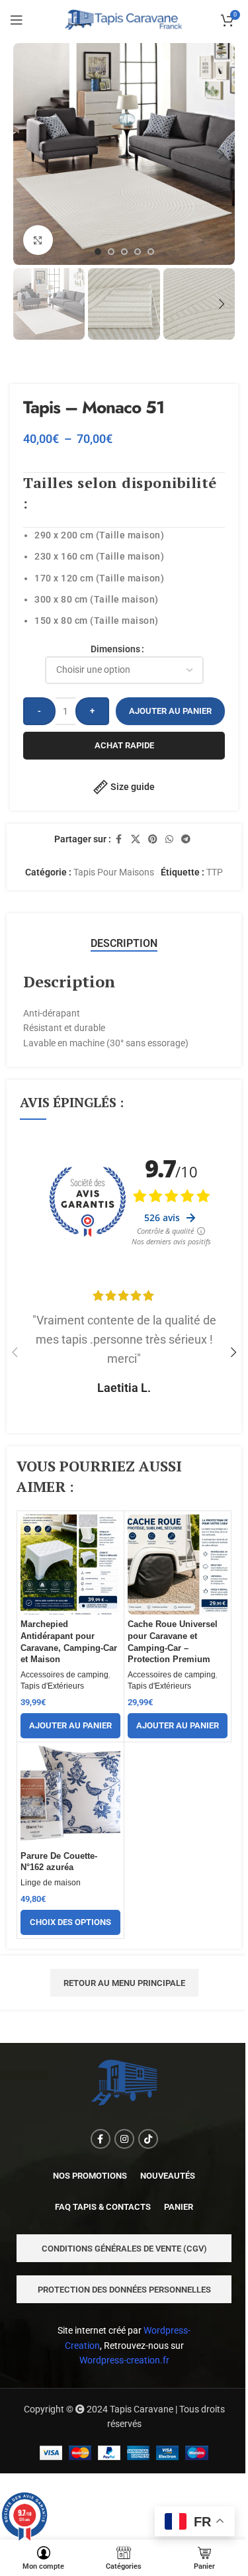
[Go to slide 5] (151, 252)
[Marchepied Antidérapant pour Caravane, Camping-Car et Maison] (70, 1564)
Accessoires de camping (64, 1675)
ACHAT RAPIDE (124, 745)
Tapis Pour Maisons (114, 872)
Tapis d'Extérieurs (52, 1686)
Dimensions (115, 649)
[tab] (124, 944)
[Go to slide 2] (111, 252)
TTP (215, 872)
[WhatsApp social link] (169, 839)
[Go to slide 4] (138, 252)
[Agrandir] (38, 240)
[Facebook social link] (119, 839)
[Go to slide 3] (124, 252)
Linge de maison (51, 1883)
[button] (26, 154)
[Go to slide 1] (98, 252)
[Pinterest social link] (153, 839)
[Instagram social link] (124, 2139)
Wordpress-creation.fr (124, 2360)
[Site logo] (124, 19)
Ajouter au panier (170, 711)
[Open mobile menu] (17, 20)
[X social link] (136, 839)
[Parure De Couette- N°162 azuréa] (70, 1796)
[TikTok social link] (148, 2139)
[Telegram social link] (186, 839)
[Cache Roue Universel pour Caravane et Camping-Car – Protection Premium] (178, 1564)
